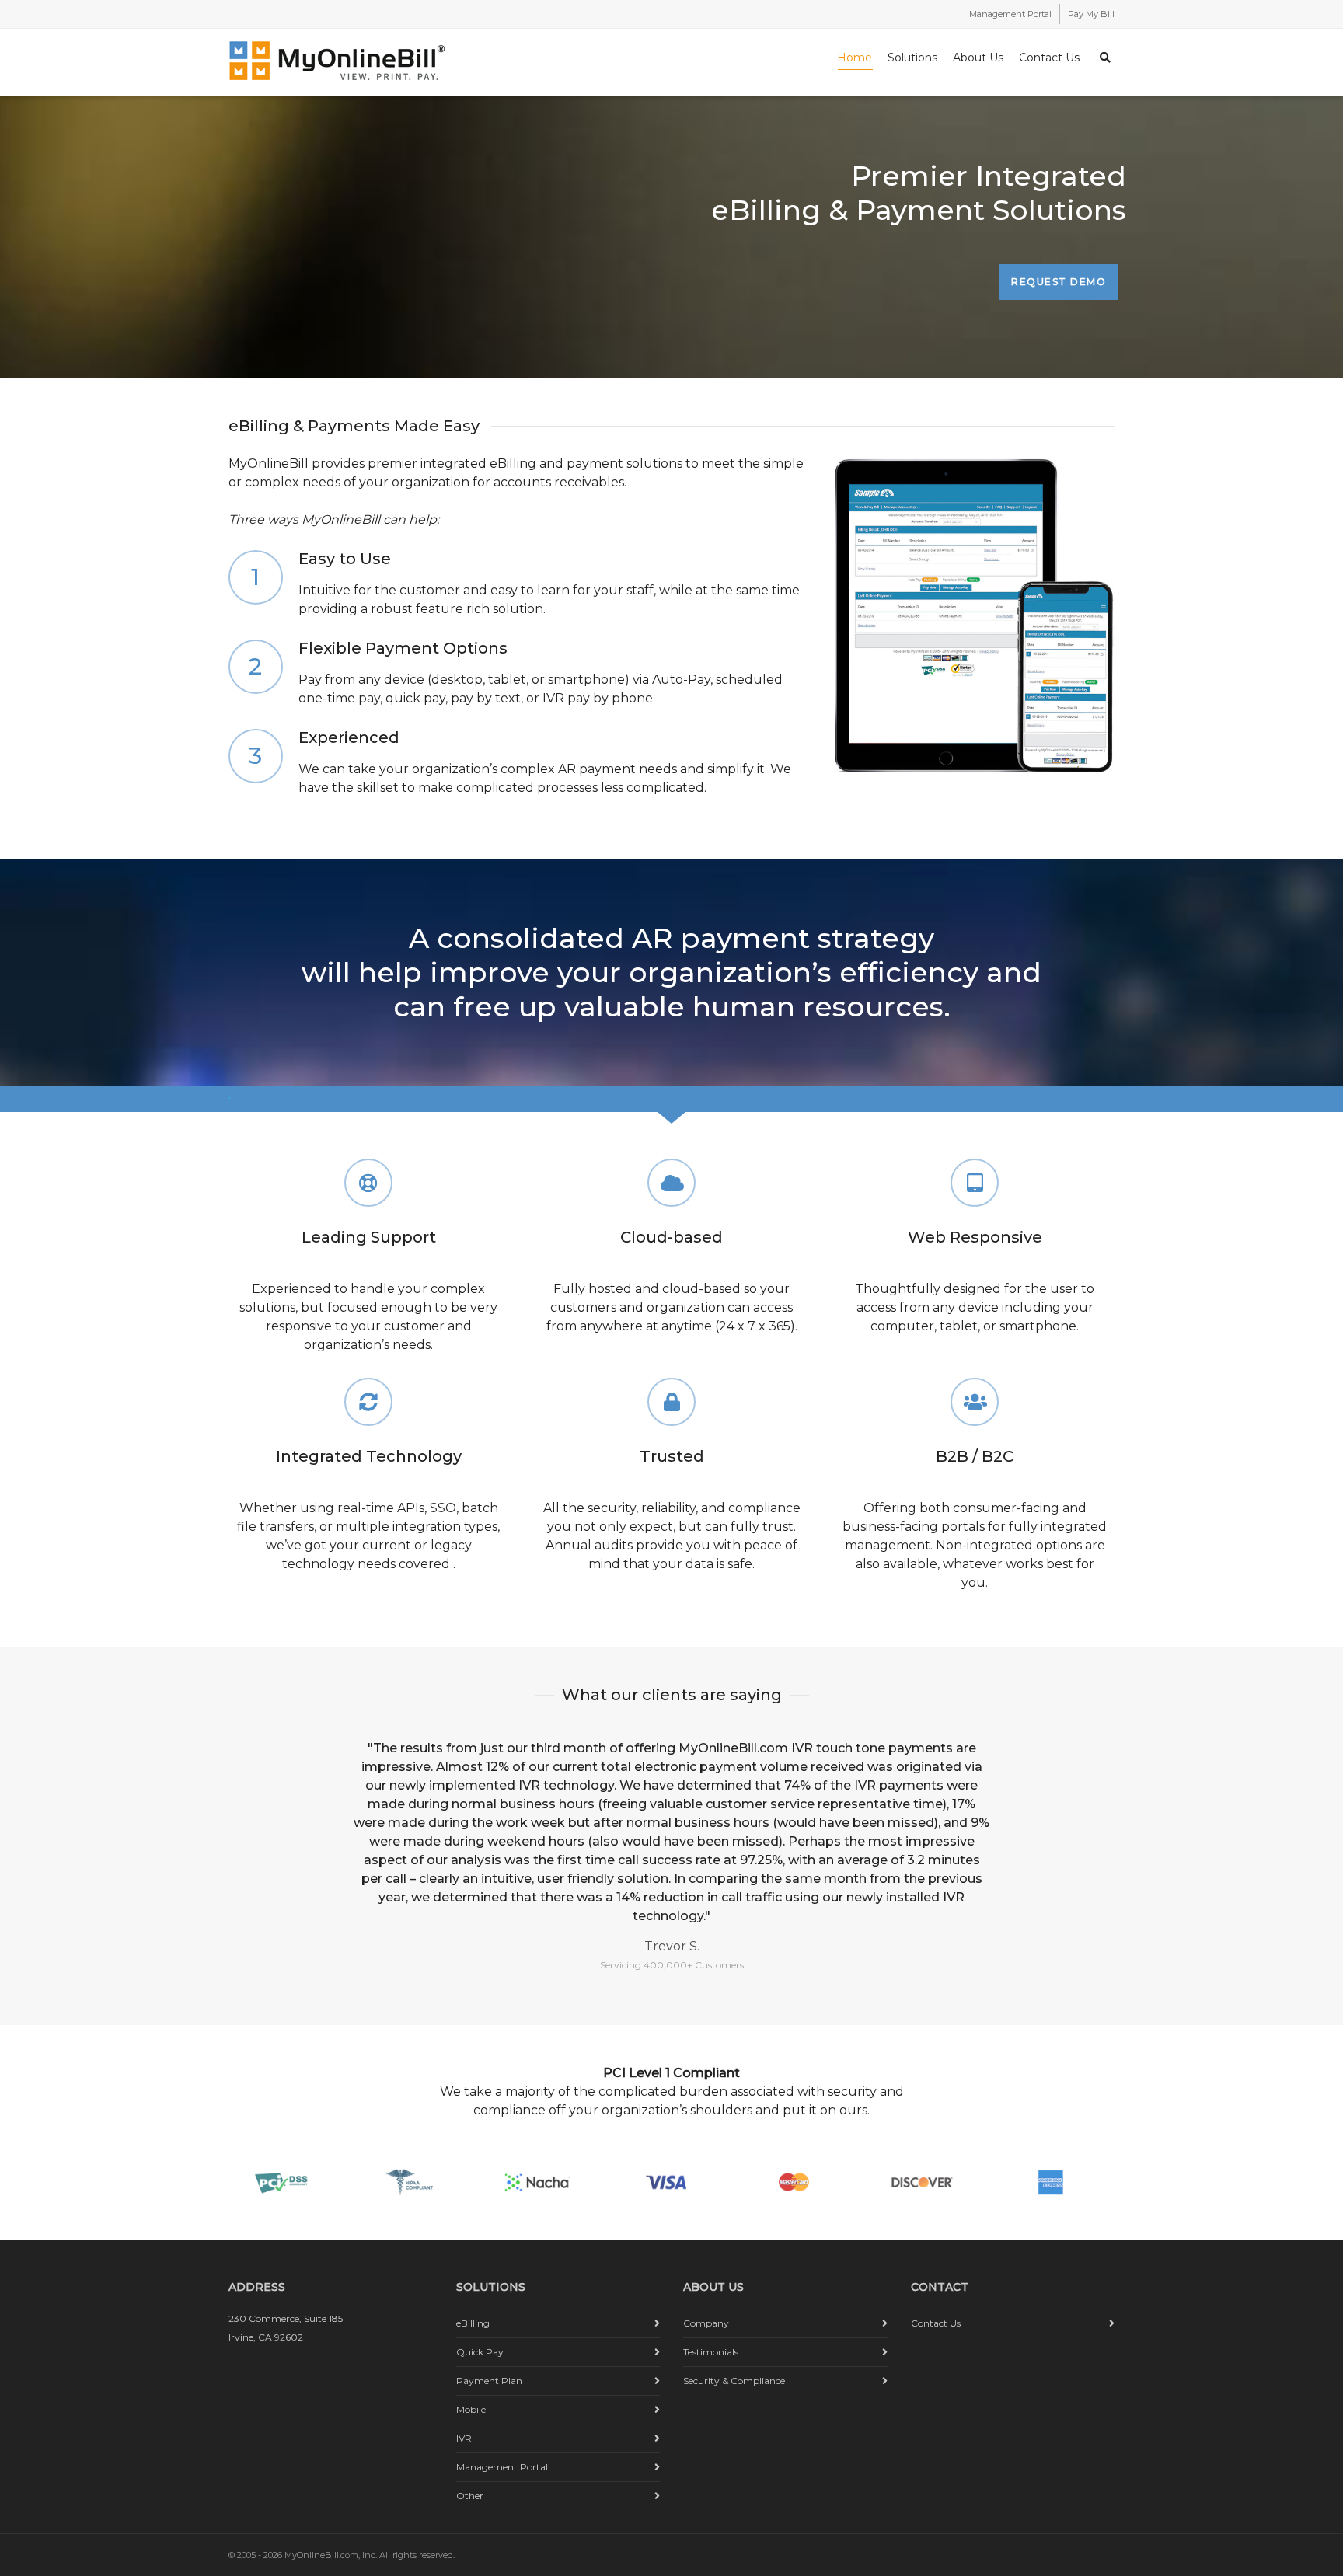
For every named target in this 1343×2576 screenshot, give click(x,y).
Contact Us (1049, 58)
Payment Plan (489, 2381)
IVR (464, 2438)
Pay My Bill (1091, 14)
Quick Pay (480, 2352)
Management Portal (1010, 14)
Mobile (471, 2409)
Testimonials (711, 2352)
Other (470, 2496)
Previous (247, 1836)
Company (706, 2323)
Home (855, 58)
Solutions (912, 58)
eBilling (473, 2323)
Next (1096, 1836)
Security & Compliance (734, 2381)
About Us (978, 58)
